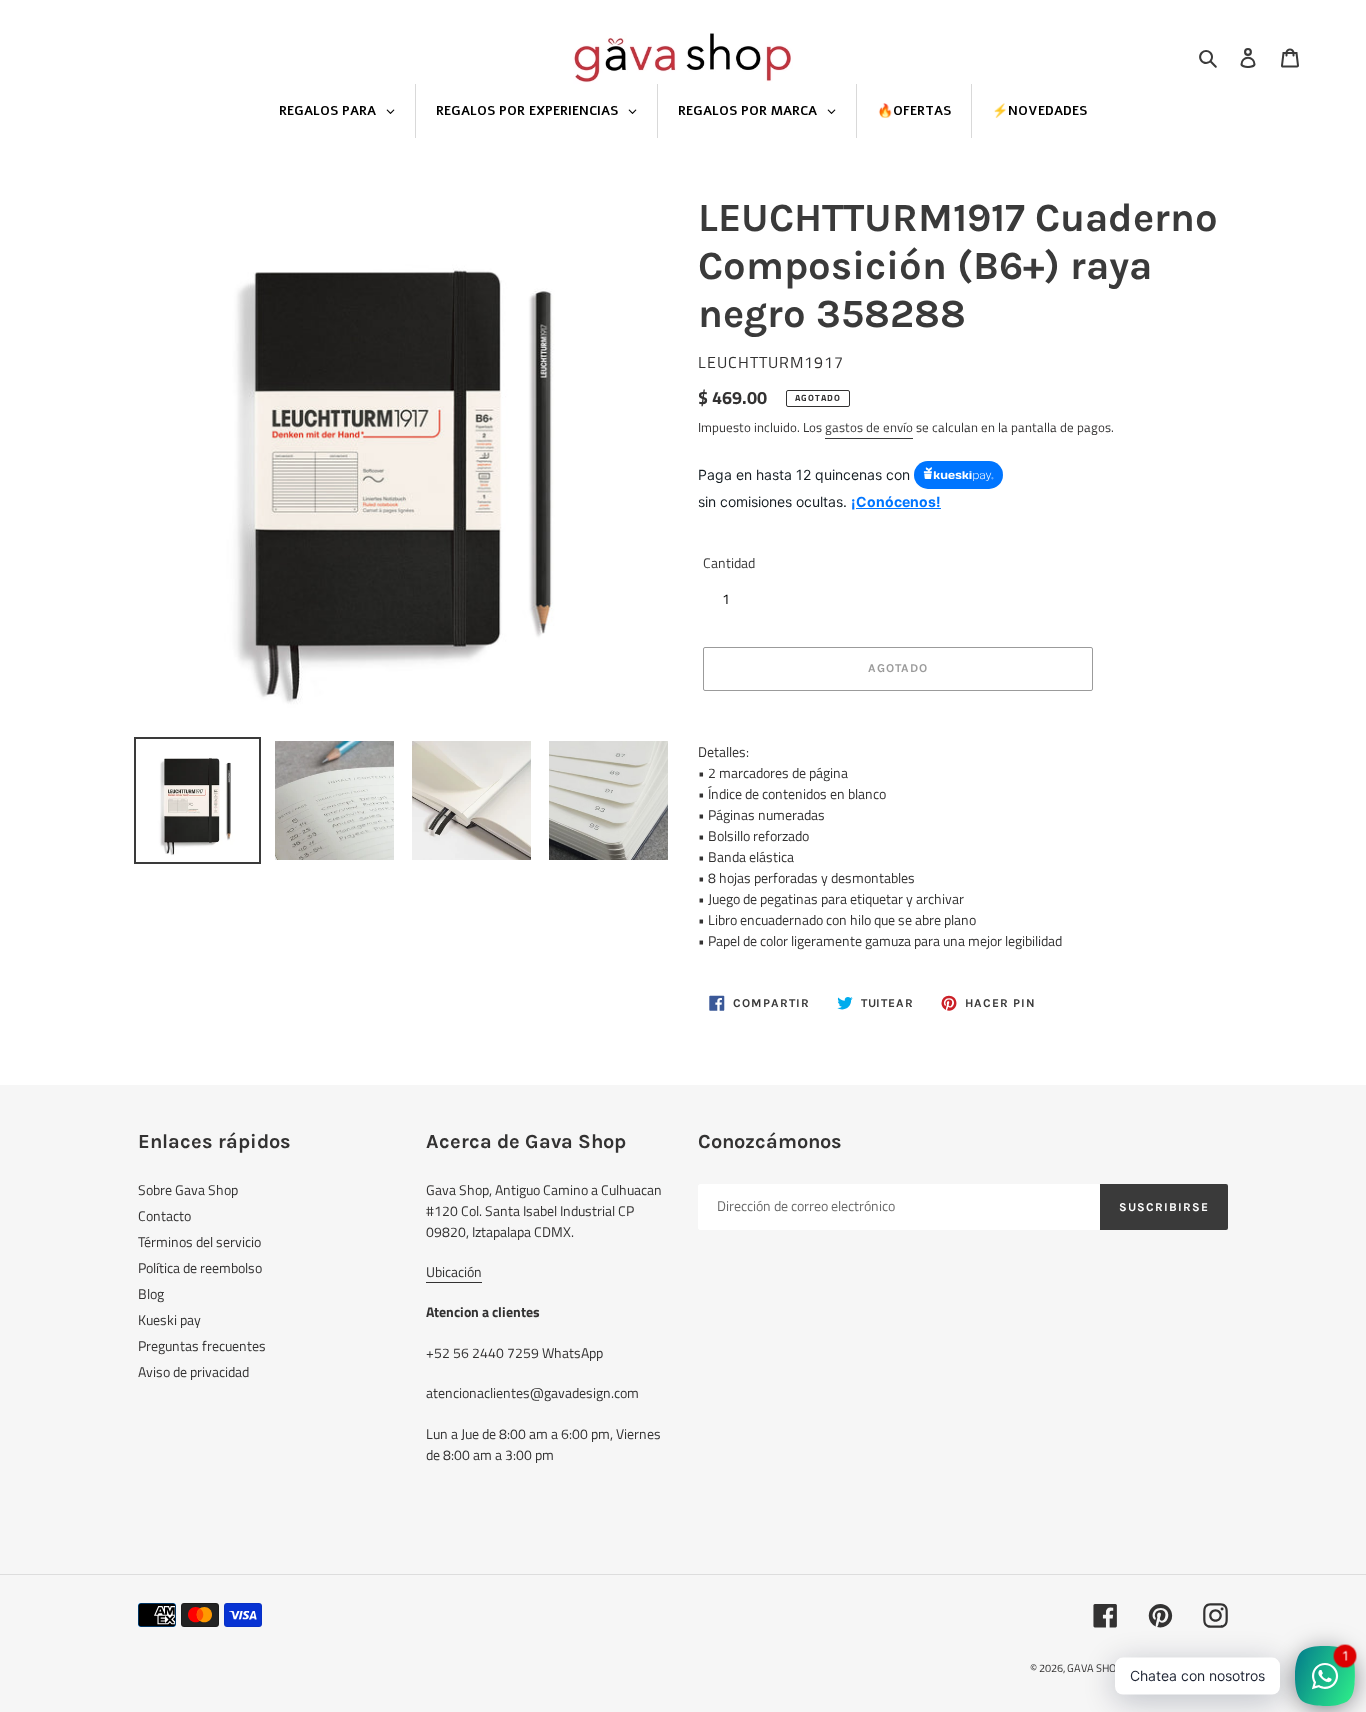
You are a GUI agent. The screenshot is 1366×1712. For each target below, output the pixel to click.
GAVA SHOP (1095, 1668)
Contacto (164, 1215)
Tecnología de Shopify (1177, 1668)
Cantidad (729, 562)
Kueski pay (169, 1319)
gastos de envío (869, 427)
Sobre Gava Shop (188, 1189)
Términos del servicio (199, 1241)
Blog (151, 1293)
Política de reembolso (200, 1267)
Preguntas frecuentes (202, 1345)
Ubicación (454, 1271)
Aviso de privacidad (193, 1371)
